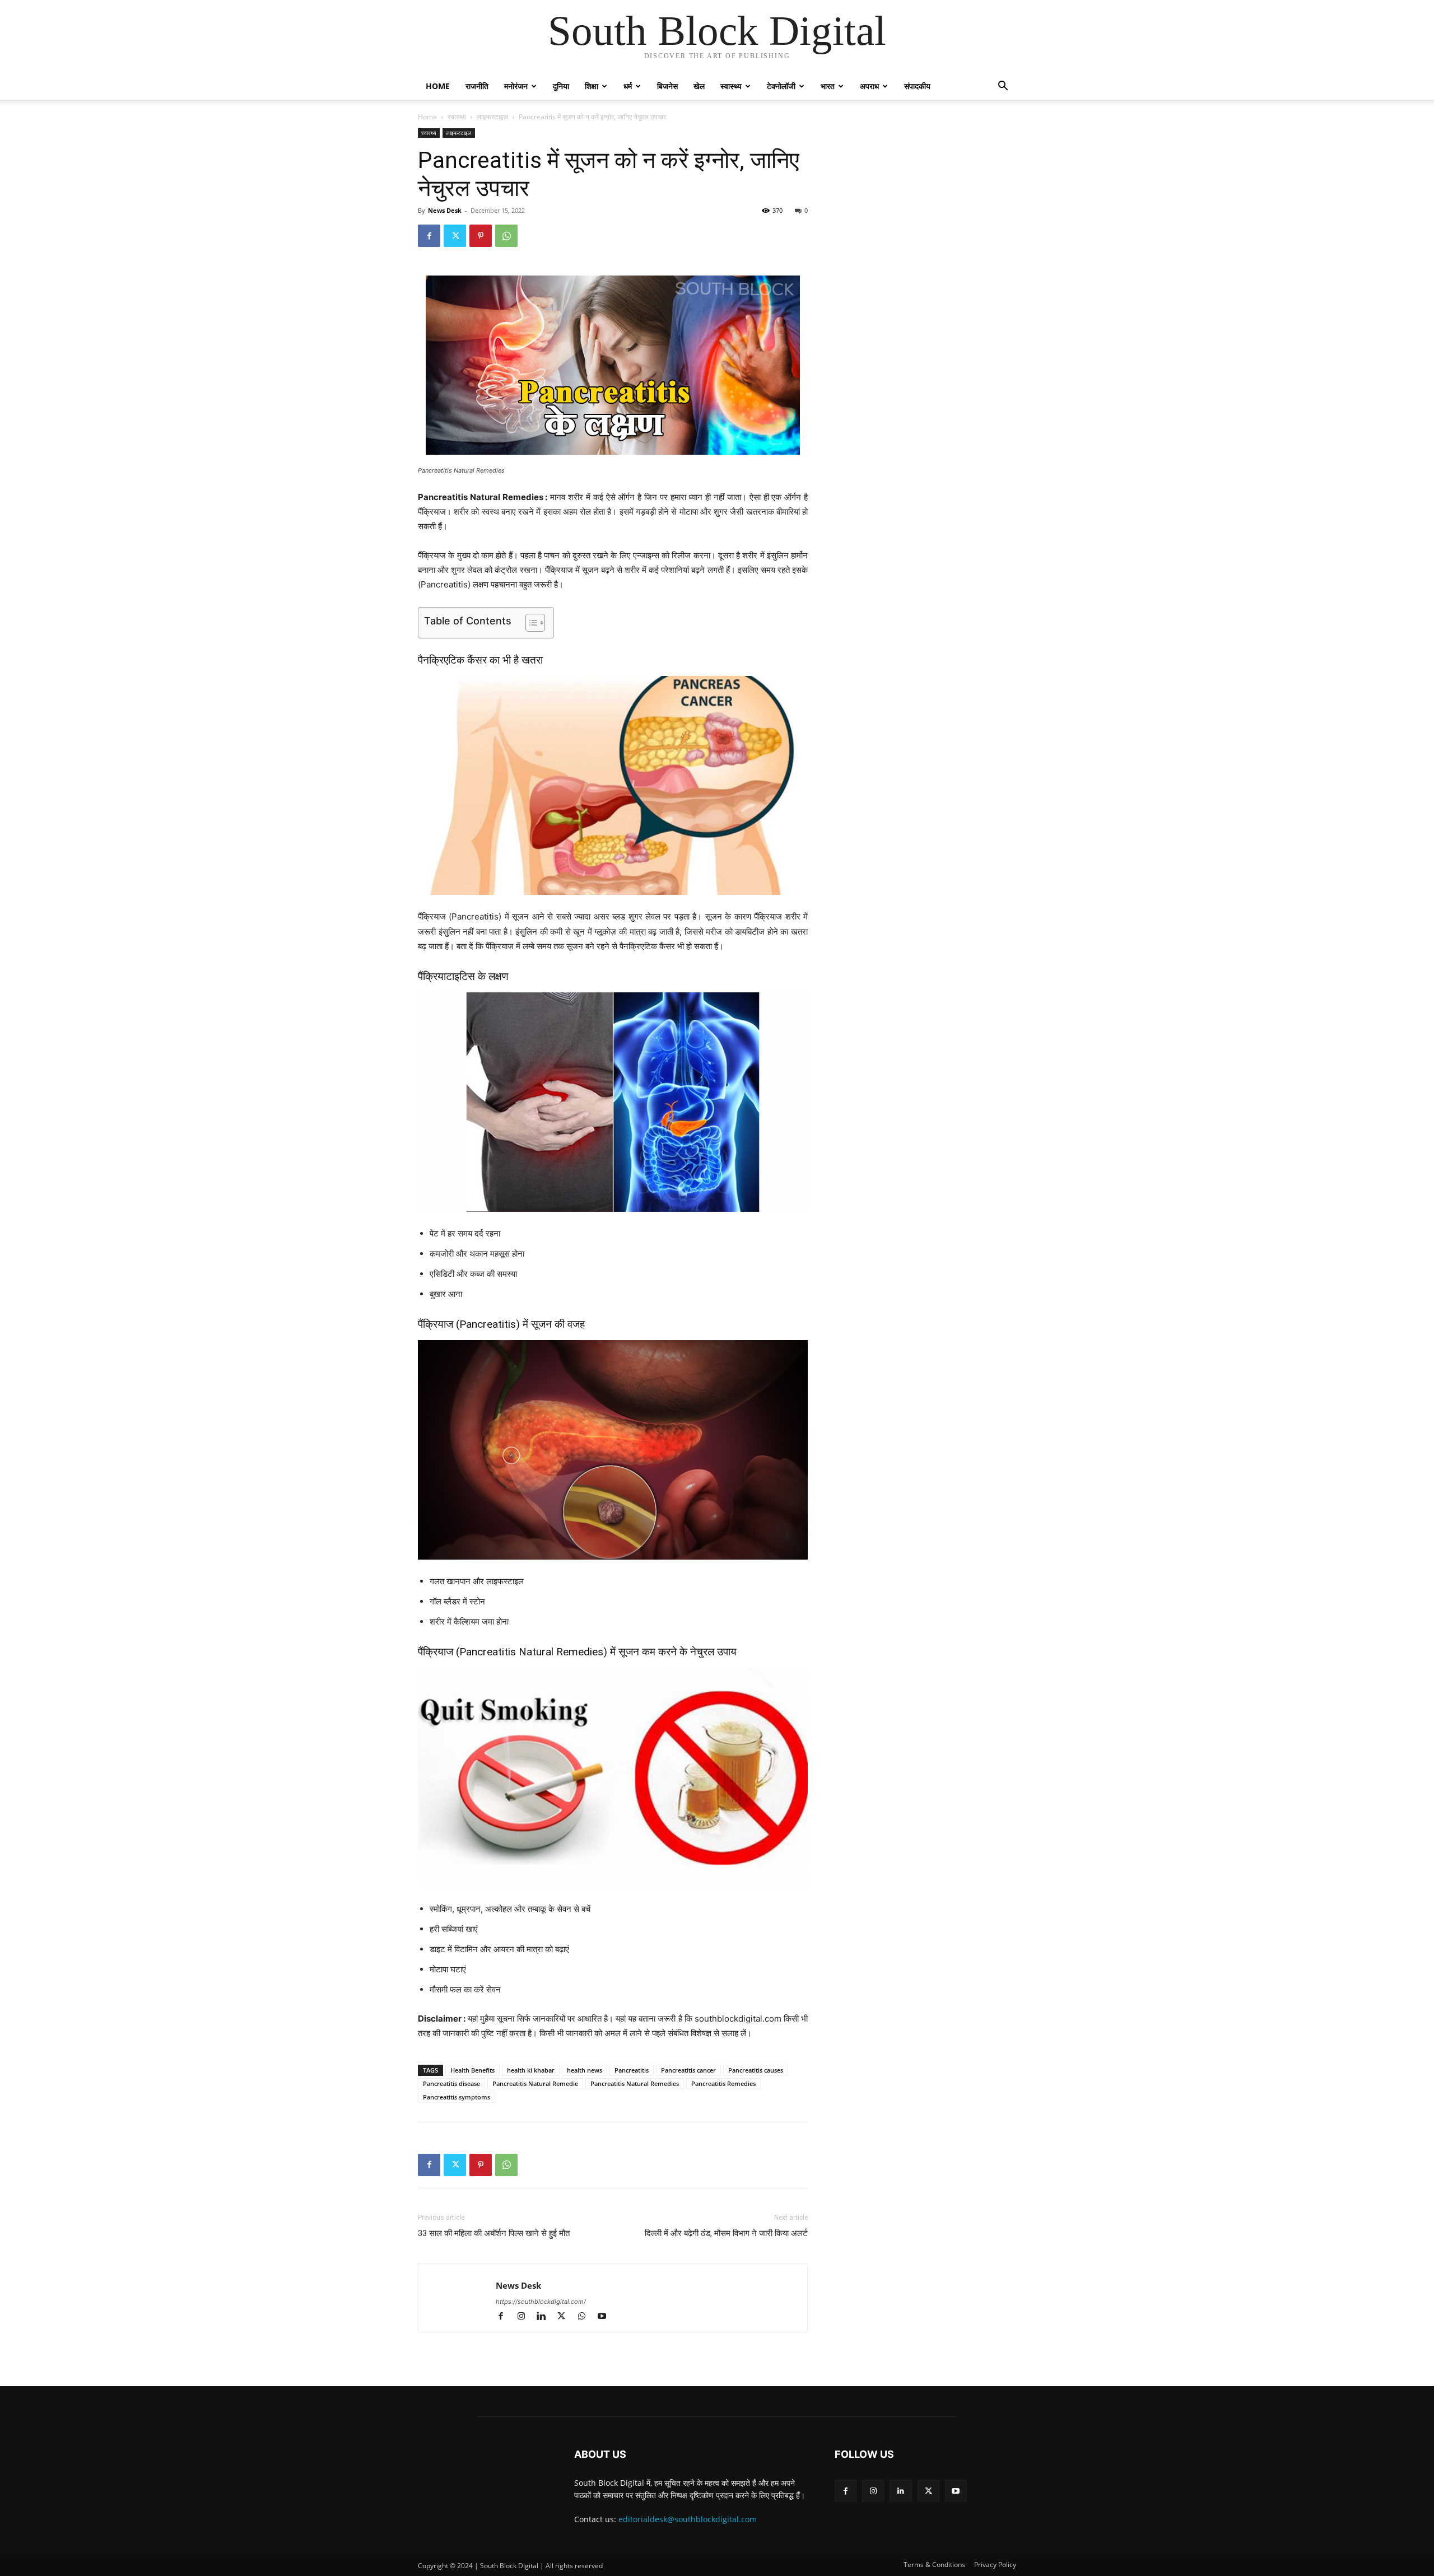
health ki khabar (531, 2070)
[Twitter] (455, 236)
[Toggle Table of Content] (530, 623)
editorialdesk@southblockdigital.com (688, 2519)
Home (438, 86)
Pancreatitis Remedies (723, 2083)
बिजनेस (667, 86)
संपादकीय (917, 86)
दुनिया (561, 86)
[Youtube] (606, 2317)
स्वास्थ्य (731, 86)
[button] (1003, 87)
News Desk (445, 210)
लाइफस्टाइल (492, 117)
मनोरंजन (516, 86)
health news (585, 2070)
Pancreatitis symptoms (457, 2097)
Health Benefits (472, 2070)
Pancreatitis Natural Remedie (535, 2083)
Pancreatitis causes (756, 2070)
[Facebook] (429, 236)
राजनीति (477, 86)
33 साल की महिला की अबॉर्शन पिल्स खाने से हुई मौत (494, 2233)
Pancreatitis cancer (688, 2070)
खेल (699, 86)
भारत (828, 86)
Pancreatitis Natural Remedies (635, 2083)
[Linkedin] (546, 2317)
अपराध (869, 86)
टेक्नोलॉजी (781, 86)
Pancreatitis (632, 2070)
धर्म (628, 86)
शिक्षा (592, 86)
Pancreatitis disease (451, 2083)
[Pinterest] (481, 236)
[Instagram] (526, 2317)
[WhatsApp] (506, 236)
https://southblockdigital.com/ (541, 2302)
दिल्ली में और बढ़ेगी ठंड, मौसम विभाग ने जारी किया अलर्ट (726, 2233)
